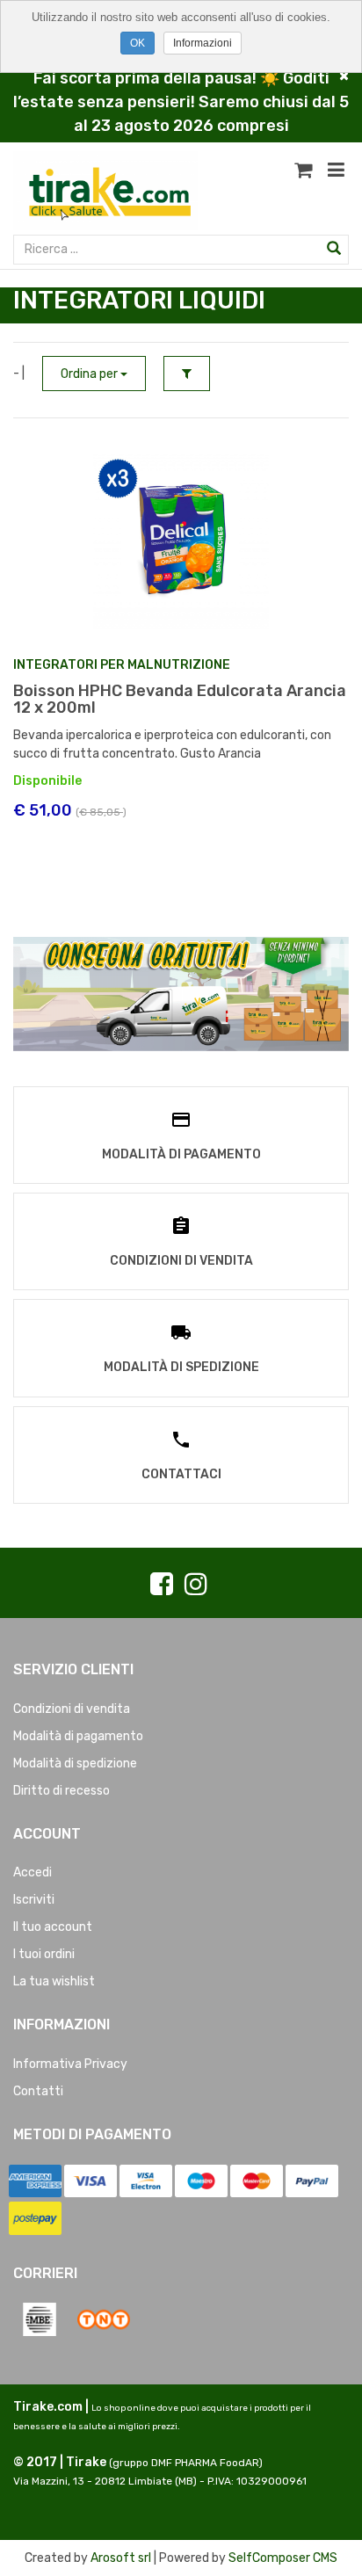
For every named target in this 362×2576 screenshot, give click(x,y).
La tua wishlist (54, 1981)
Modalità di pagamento (78, 1736)
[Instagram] (196, 1585)
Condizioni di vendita (72, 1709)
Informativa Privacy (70, 2064)
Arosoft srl (121, 2558)
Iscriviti (34, 1900)
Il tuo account (53, 1927)
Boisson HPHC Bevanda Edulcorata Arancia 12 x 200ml (180, 700)
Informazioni (203, 43)
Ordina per (90, 374)
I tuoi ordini (44, 1954)
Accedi (33, 1872)
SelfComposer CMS (283, 2558)
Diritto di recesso (62, 1791)
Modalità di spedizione (75, 1763)
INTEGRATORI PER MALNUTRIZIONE (122, 665)
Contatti (38, 2091)
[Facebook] (162, 1585)
